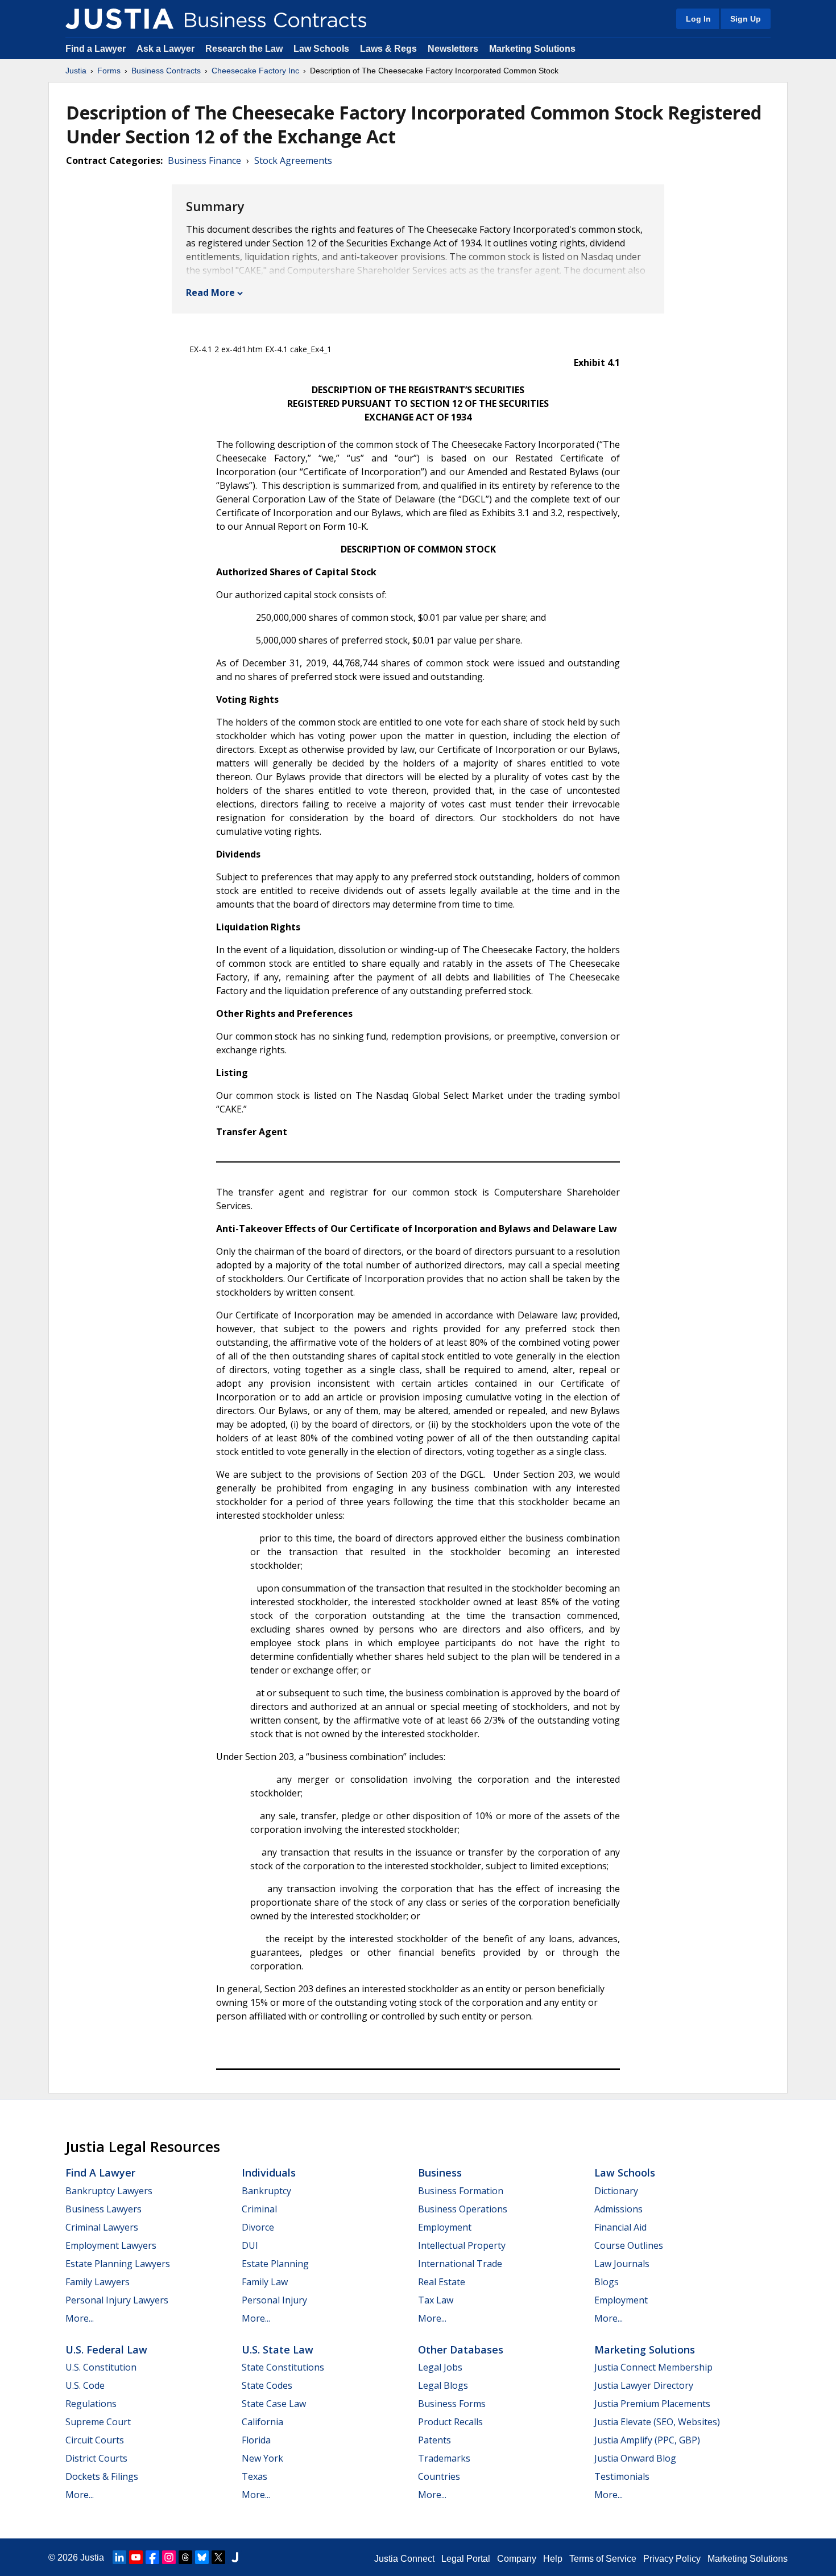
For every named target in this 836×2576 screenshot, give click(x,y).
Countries (439, 2476)
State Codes (267, 2385)
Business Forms (452, 2404)
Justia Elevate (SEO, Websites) (657, 2422)
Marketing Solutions (532, 49)
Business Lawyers (104, 2209)
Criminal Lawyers (102, 2227)
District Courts (96, 2458)
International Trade (460, 2264)
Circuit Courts (95, 2440)
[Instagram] (169, 2557)
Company (517, 2559)
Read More (210, 292)
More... (80, 2318)
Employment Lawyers (111, 2245)
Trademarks (444, 2458)
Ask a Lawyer (167, 49)
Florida (256, 2440)
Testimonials (622, 2476)
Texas (254, 2476)
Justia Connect (404, 2559)
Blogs (607, 2282)
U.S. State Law (278, 2350)
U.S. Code (85, 2385)
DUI (250, 2245)
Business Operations (463, 2209)
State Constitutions (283, 2367)
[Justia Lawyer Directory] (235, 2557)
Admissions (618, 2209)
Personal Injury (274, 2300)
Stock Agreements (293, 160)
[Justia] (119, 19)
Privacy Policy (672, 2559)
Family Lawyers (98, 2282)
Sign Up (746, 19)
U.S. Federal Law (106, 2350)
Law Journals (622, 2264)
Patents (434, 2440)
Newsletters (453, 49)
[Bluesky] (202, 2557)
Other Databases (461, 2350)
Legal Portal (466, 2559)
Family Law (265, 2282)
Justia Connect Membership (653, 2367)
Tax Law (436, 2300)
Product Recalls (450, 2422)
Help (553, 2559)
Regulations (91, 2404)
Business (440, 2173)
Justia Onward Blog (635, 2458)
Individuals (269, 2173)
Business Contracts (166, 71)
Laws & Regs (388, 49)
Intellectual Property (462, 2245)
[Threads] (185, 2557)
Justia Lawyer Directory (644, 2385)
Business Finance (204, 160)
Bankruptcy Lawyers (109, 2191)
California (262, 2422)
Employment (445, 2227)
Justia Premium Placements (652, 2404)
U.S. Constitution (101, 2367)
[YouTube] (136, 2557)
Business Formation (461, 2191)
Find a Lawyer (96, 49)
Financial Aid (620, 2227)
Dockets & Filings (102, 2476)
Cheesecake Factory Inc (255, 71)
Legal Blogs (443, 2385)
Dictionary (616, 2191)
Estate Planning (275, 2264)
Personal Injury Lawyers (117, 2300)
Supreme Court (98, 2422)
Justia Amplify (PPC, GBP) (647, 2440)
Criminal (259, 2209)
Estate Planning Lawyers (118, 2264)
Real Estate (442, 2282)
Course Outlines (629, 2245)
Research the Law (244, 49)
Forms (109, 71)
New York (262, 2458)
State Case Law (274, 2404)
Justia (76, 71)
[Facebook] (152, 2557)
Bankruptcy (266, 2191)
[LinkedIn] (119, 2557)
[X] (218, 2557)
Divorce (258, 2227)
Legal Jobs (440, 2367)
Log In (698, 19)
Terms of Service (603, 2559)
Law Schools (321, 49)
